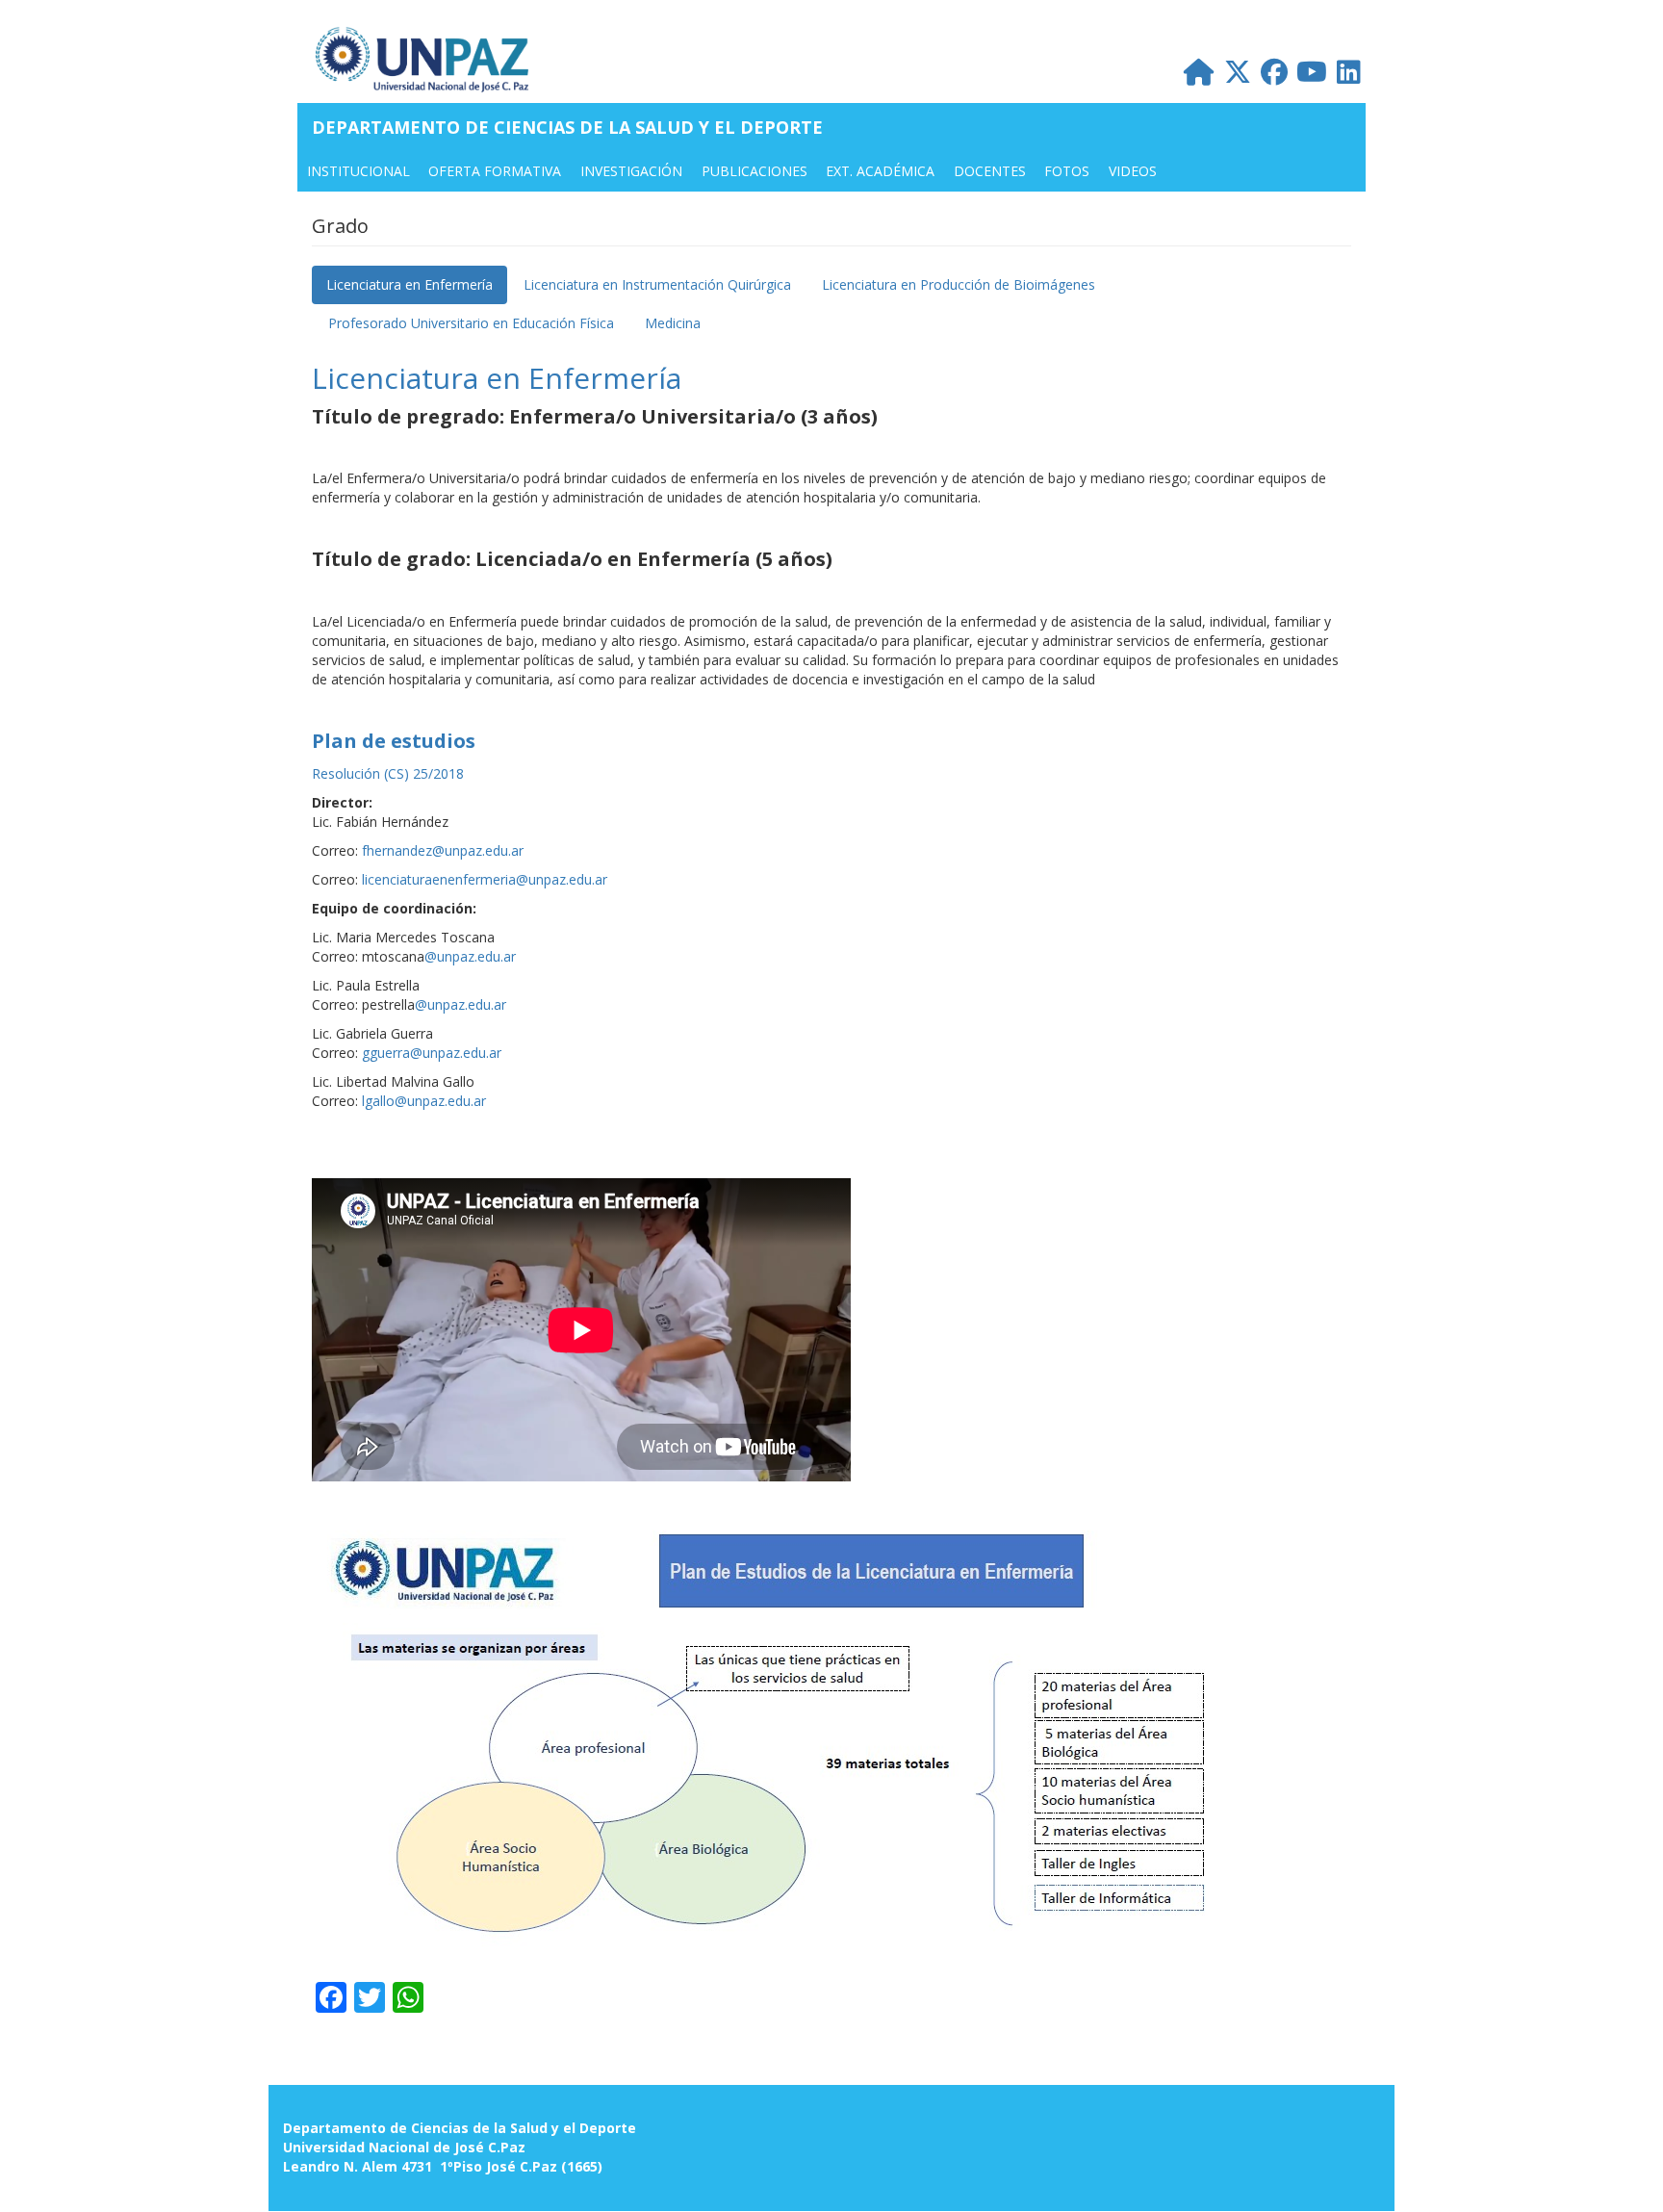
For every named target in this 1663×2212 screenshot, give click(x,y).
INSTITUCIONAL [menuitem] (358, 171)
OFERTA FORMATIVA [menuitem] (495, 171)
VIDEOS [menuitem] (1133, 171)
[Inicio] (431, 59)
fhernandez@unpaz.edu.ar (443, 850)
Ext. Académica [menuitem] (880, 171)
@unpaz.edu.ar (470, 956)
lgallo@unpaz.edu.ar (424, 1101)
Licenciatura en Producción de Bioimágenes (959, 284)
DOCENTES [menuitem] (990, 171)
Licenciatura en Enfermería (409, 284)
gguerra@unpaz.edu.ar (432, 1053)
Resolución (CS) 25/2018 (388, 773)
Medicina (673, 323)
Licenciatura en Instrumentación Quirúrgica (657, 284)
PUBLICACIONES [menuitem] (755, 171)
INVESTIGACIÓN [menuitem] (631, 171)
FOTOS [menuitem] (1067, 171)
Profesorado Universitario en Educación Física (471, 323)
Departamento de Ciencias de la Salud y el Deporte (567, 127)
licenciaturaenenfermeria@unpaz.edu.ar (485, 879)
